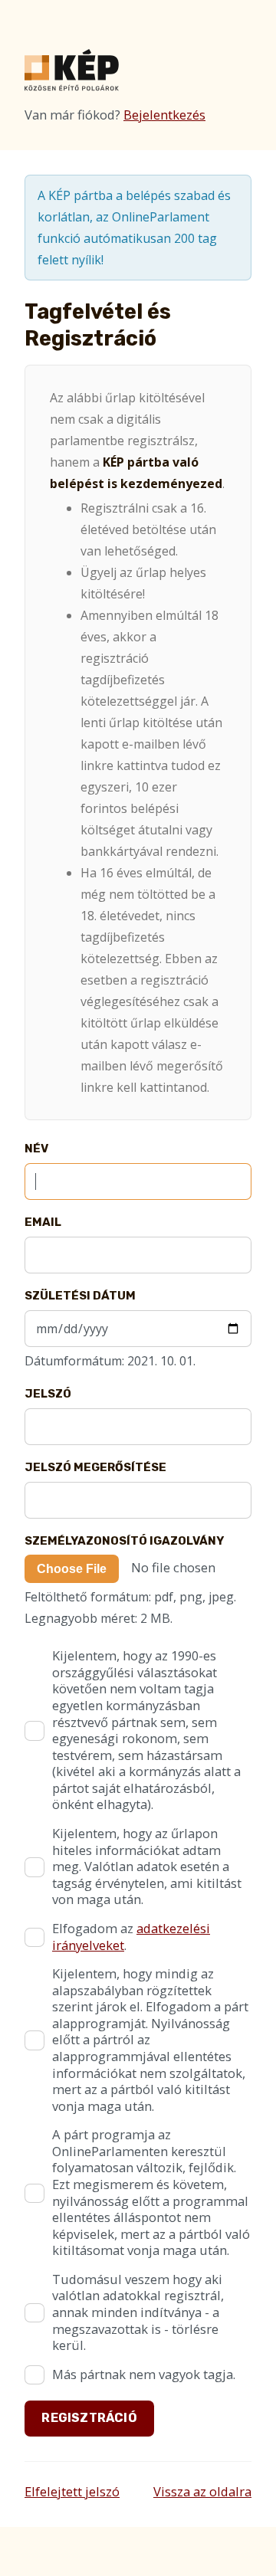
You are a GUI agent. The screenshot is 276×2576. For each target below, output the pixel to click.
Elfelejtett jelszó (72, 2491)
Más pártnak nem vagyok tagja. (144, 2374)
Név (36, 1149)
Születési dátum (80, 1296)
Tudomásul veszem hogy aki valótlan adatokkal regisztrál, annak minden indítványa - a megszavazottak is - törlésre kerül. (138, 2312)
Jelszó (48, 1394)
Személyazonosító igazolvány (124, 1541)
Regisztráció (89, 2418)
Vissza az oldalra (202, 2491)
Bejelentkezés (164, 115)
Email (43, 1222)
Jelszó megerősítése (95, 1467)
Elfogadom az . (131, 1937)
